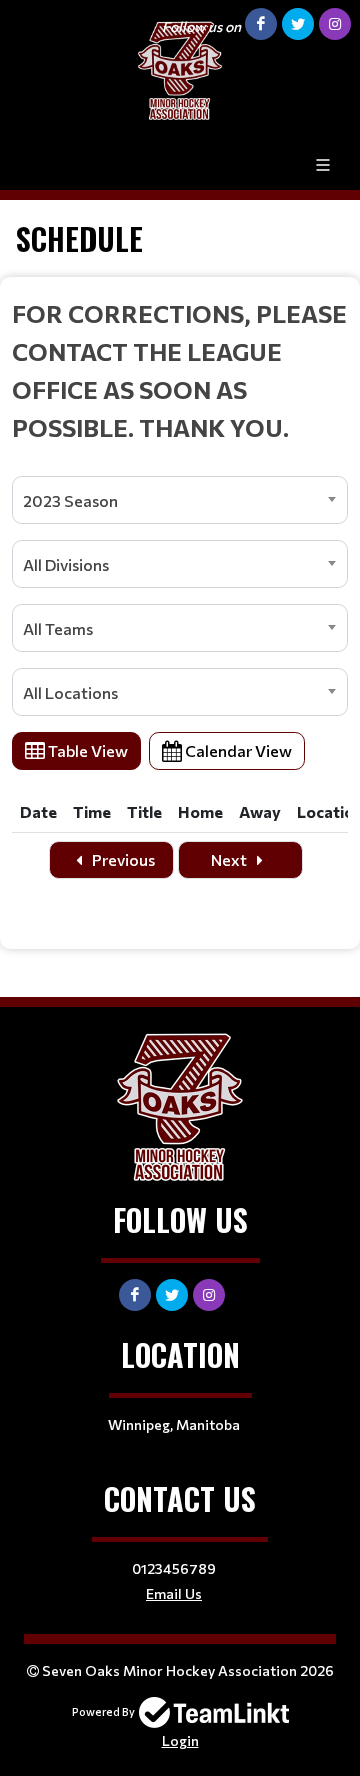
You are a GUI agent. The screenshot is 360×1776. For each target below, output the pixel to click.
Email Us (174, 1593)
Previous (122, 859)
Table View (86, 750)
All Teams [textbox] (58, 628)
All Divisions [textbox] (66, 564)
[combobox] (180, 500)
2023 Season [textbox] (70, 500)
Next (230, 859)
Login (180, 1740)
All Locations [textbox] (70, 692)
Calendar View (237, 750)
